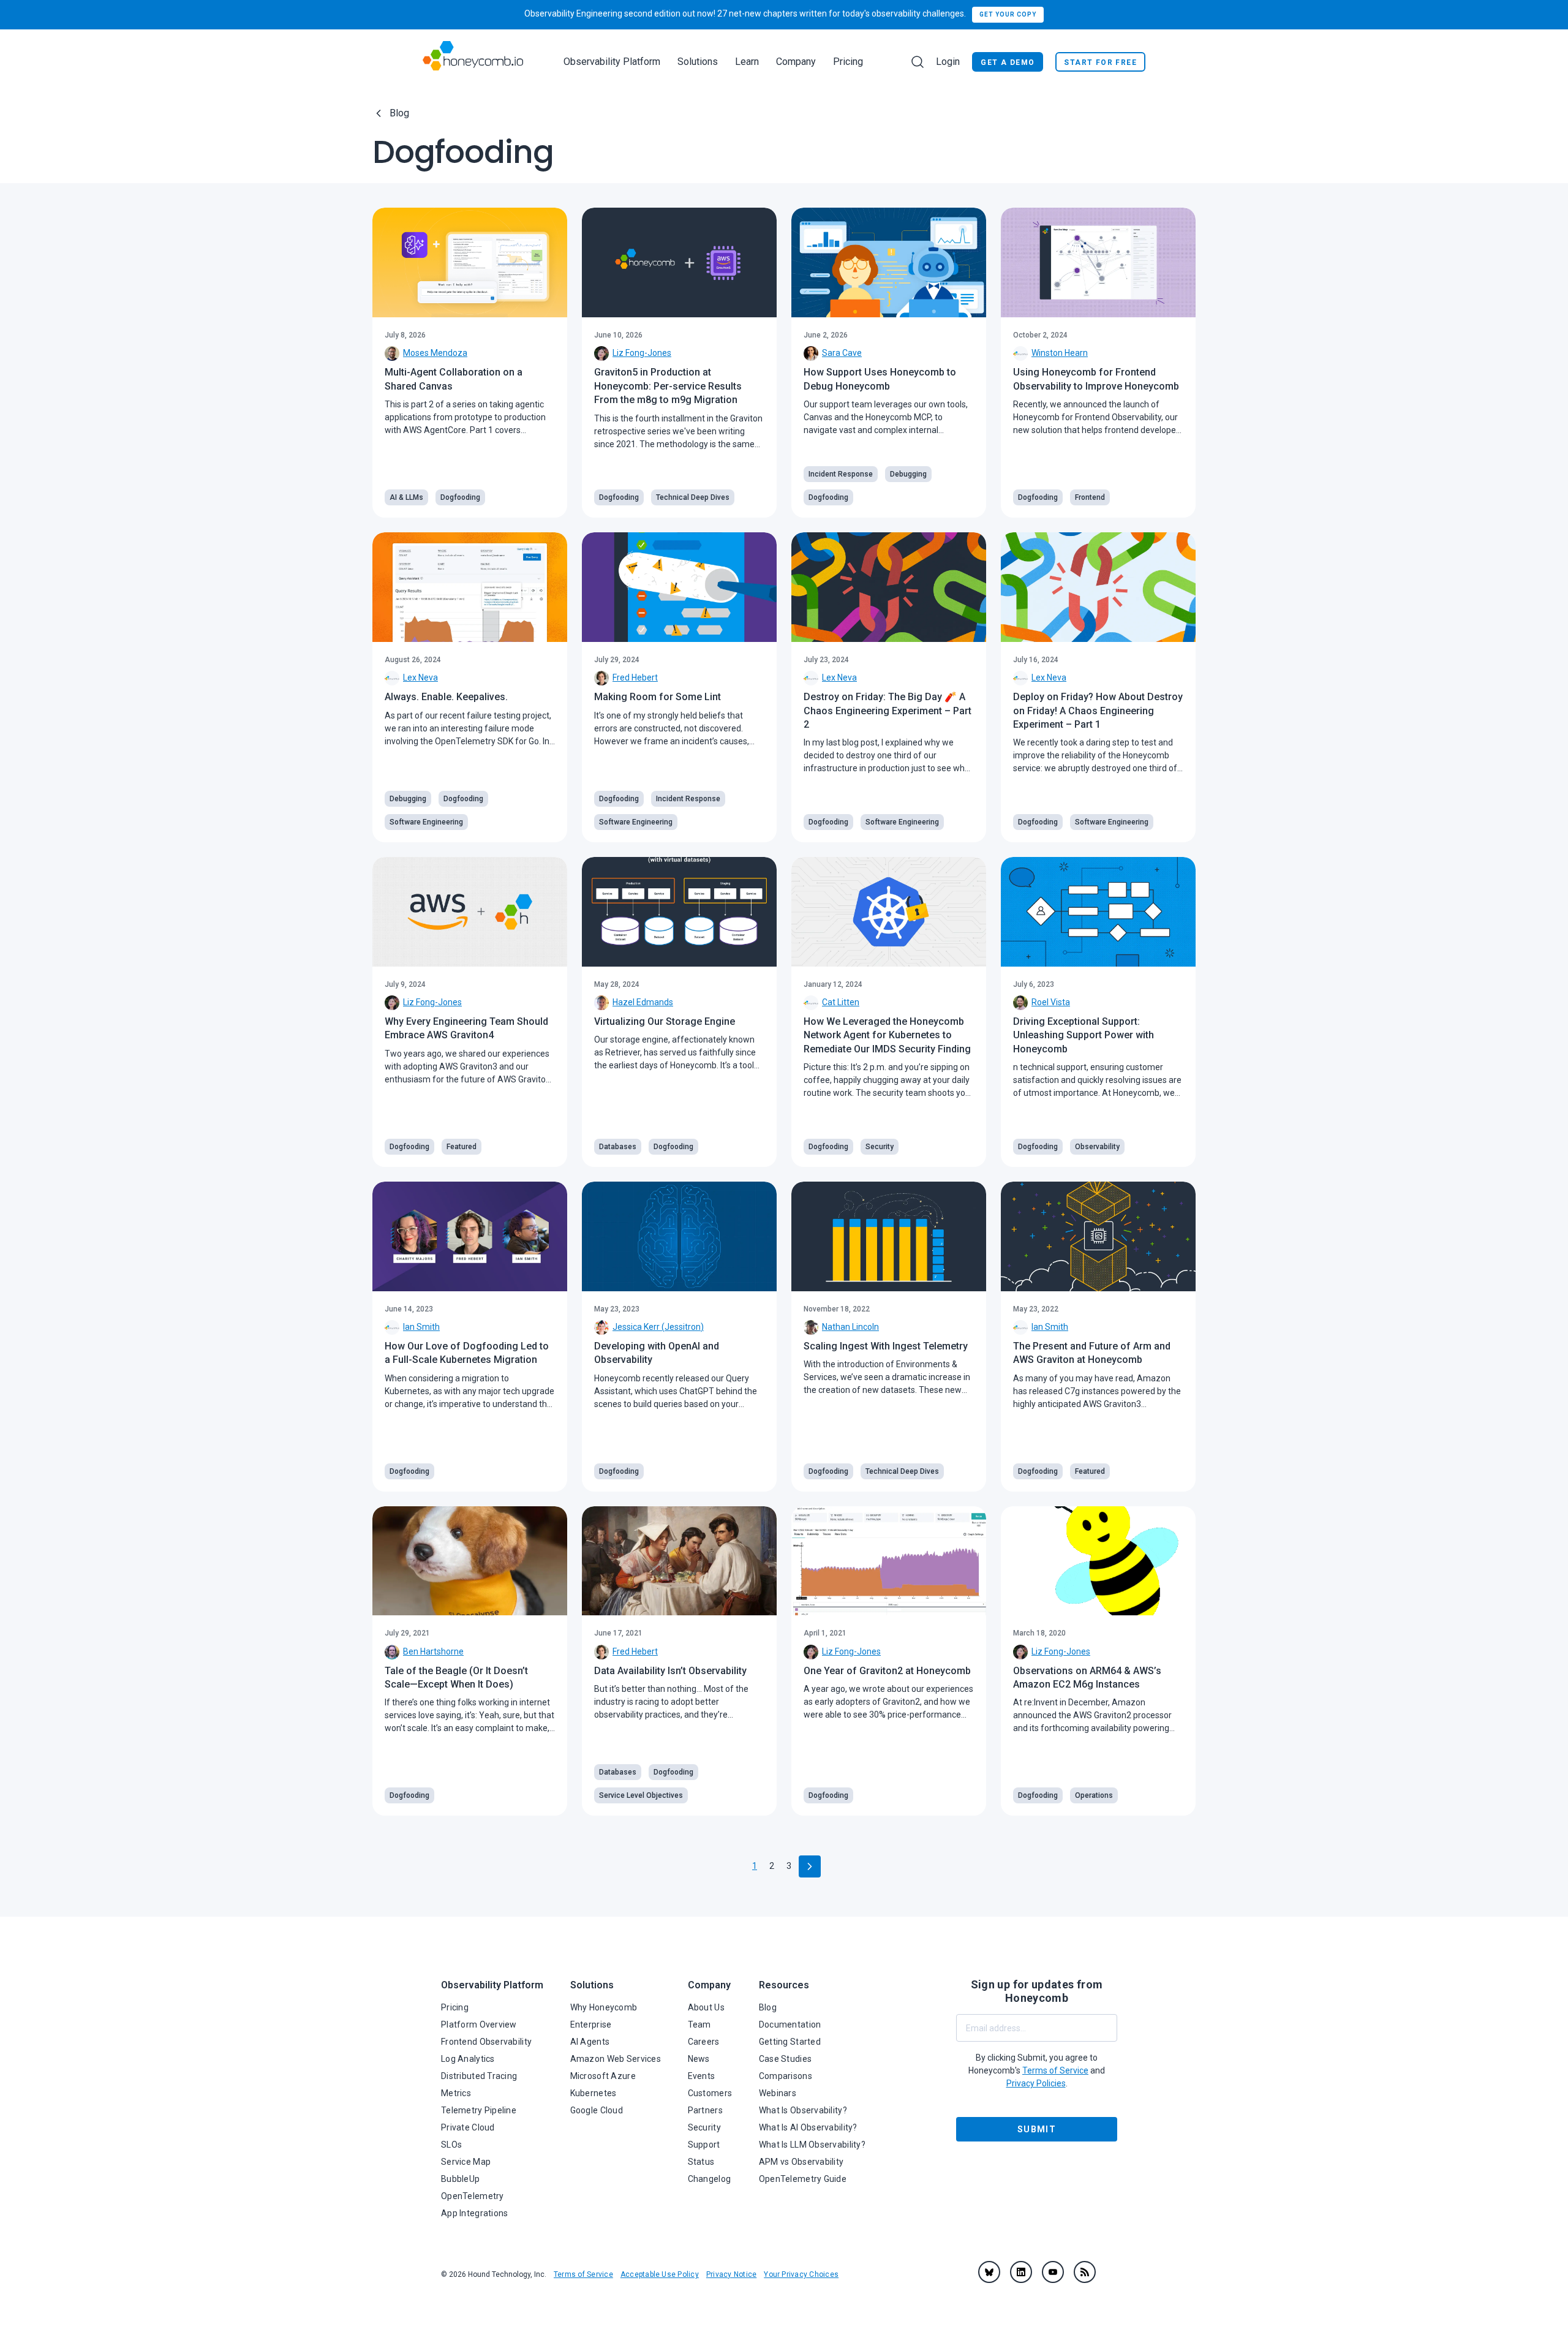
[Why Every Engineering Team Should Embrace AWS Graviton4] (470, 912)
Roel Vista (1051, 1002)
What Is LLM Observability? (812, 2145)
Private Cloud (468, 2127)
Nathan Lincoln (850, 1327)
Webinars (778, 2093)
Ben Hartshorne (433, 1651)
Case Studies (785, 2059)
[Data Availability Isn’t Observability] (679, 1561)
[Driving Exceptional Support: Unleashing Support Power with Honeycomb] (1098, 912)
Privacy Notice (731, 2274)
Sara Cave (842, 353)
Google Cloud (597, 2110)
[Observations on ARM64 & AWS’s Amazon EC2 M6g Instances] (1098, 1561)
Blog (399, 113)
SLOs (451, 2145)
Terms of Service (583, 2274)
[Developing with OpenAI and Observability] (679, 1236)
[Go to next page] (810, 1866)
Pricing (848, 62)
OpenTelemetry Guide (803, 2179)
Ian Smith (421, 1327)
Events (702, 2076)
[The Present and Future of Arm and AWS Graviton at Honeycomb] (1098, 1236)
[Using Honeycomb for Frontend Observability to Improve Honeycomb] (1098, 262)
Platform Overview (479, 2024)
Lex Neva (420, 677)
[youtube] (1053, 2272)
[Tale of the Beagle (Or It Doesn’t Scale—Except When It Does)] (470, 1561)
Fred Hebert (635, 677)
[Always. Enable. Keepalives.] (470, 587)
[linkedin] (1021, 2272)
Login (948, 62)
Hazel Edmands (643, 1002)
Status (701, 2162)
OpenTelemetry (473, 2196)
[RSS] (1085, 2272)
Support (704, 2145)
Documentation (790, 2024)
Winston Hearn (1060, 353)
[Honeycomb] (473, 62)
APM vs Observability (801, 2162)
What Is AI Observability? (808, 2127)
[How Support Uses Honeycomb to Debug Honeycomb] (889, 262)
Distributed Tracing (479, 2076)
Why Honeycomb (604, 2007)
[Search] (918, 62)
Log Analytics (468, 2059)
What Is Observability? (803, 2110)
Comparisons (786, 2076)
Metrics (456, 2093)
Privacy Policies (1036, 2083)
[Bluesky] (989, 2272)
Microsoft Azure (603, 2076)
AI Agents (590, 2042)
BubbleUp (460, 2179)
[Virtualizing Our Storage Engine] (679, 912)
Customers (710, 2093)
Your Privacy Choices (801, 2274)
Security (704, 2127)
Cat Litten (841, 1002)
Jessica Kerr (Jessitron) (658, 1327)
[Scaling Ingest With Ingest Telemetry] (889, 1236)
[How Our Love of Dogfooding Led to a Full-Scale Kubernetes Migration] (470, 1236)
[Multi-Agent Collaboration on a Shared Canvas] (470, 262)
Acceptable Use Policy (660, 2274)
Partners (705, 2110)
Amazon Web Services (616, 2059)
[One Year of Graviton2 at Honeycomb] (889, 1561)
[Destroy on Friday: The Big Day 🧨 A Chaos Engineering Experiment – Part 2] (889, 587)
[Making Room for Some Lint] (679, 587)
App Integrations (474, 2213)
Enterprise (591, 2024)
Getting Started (790, 2042)
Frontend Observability (486, 2042)
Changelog (710, 2179)
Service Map (466, 2162)
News (699, 2059)
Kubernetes (594, 2093)
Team (699, 2024)
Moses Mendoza (435, 353)
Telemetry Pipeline (479, 2110)
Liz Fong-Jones (642, 353)
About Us (706, 2007)
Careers (704, 2042)
